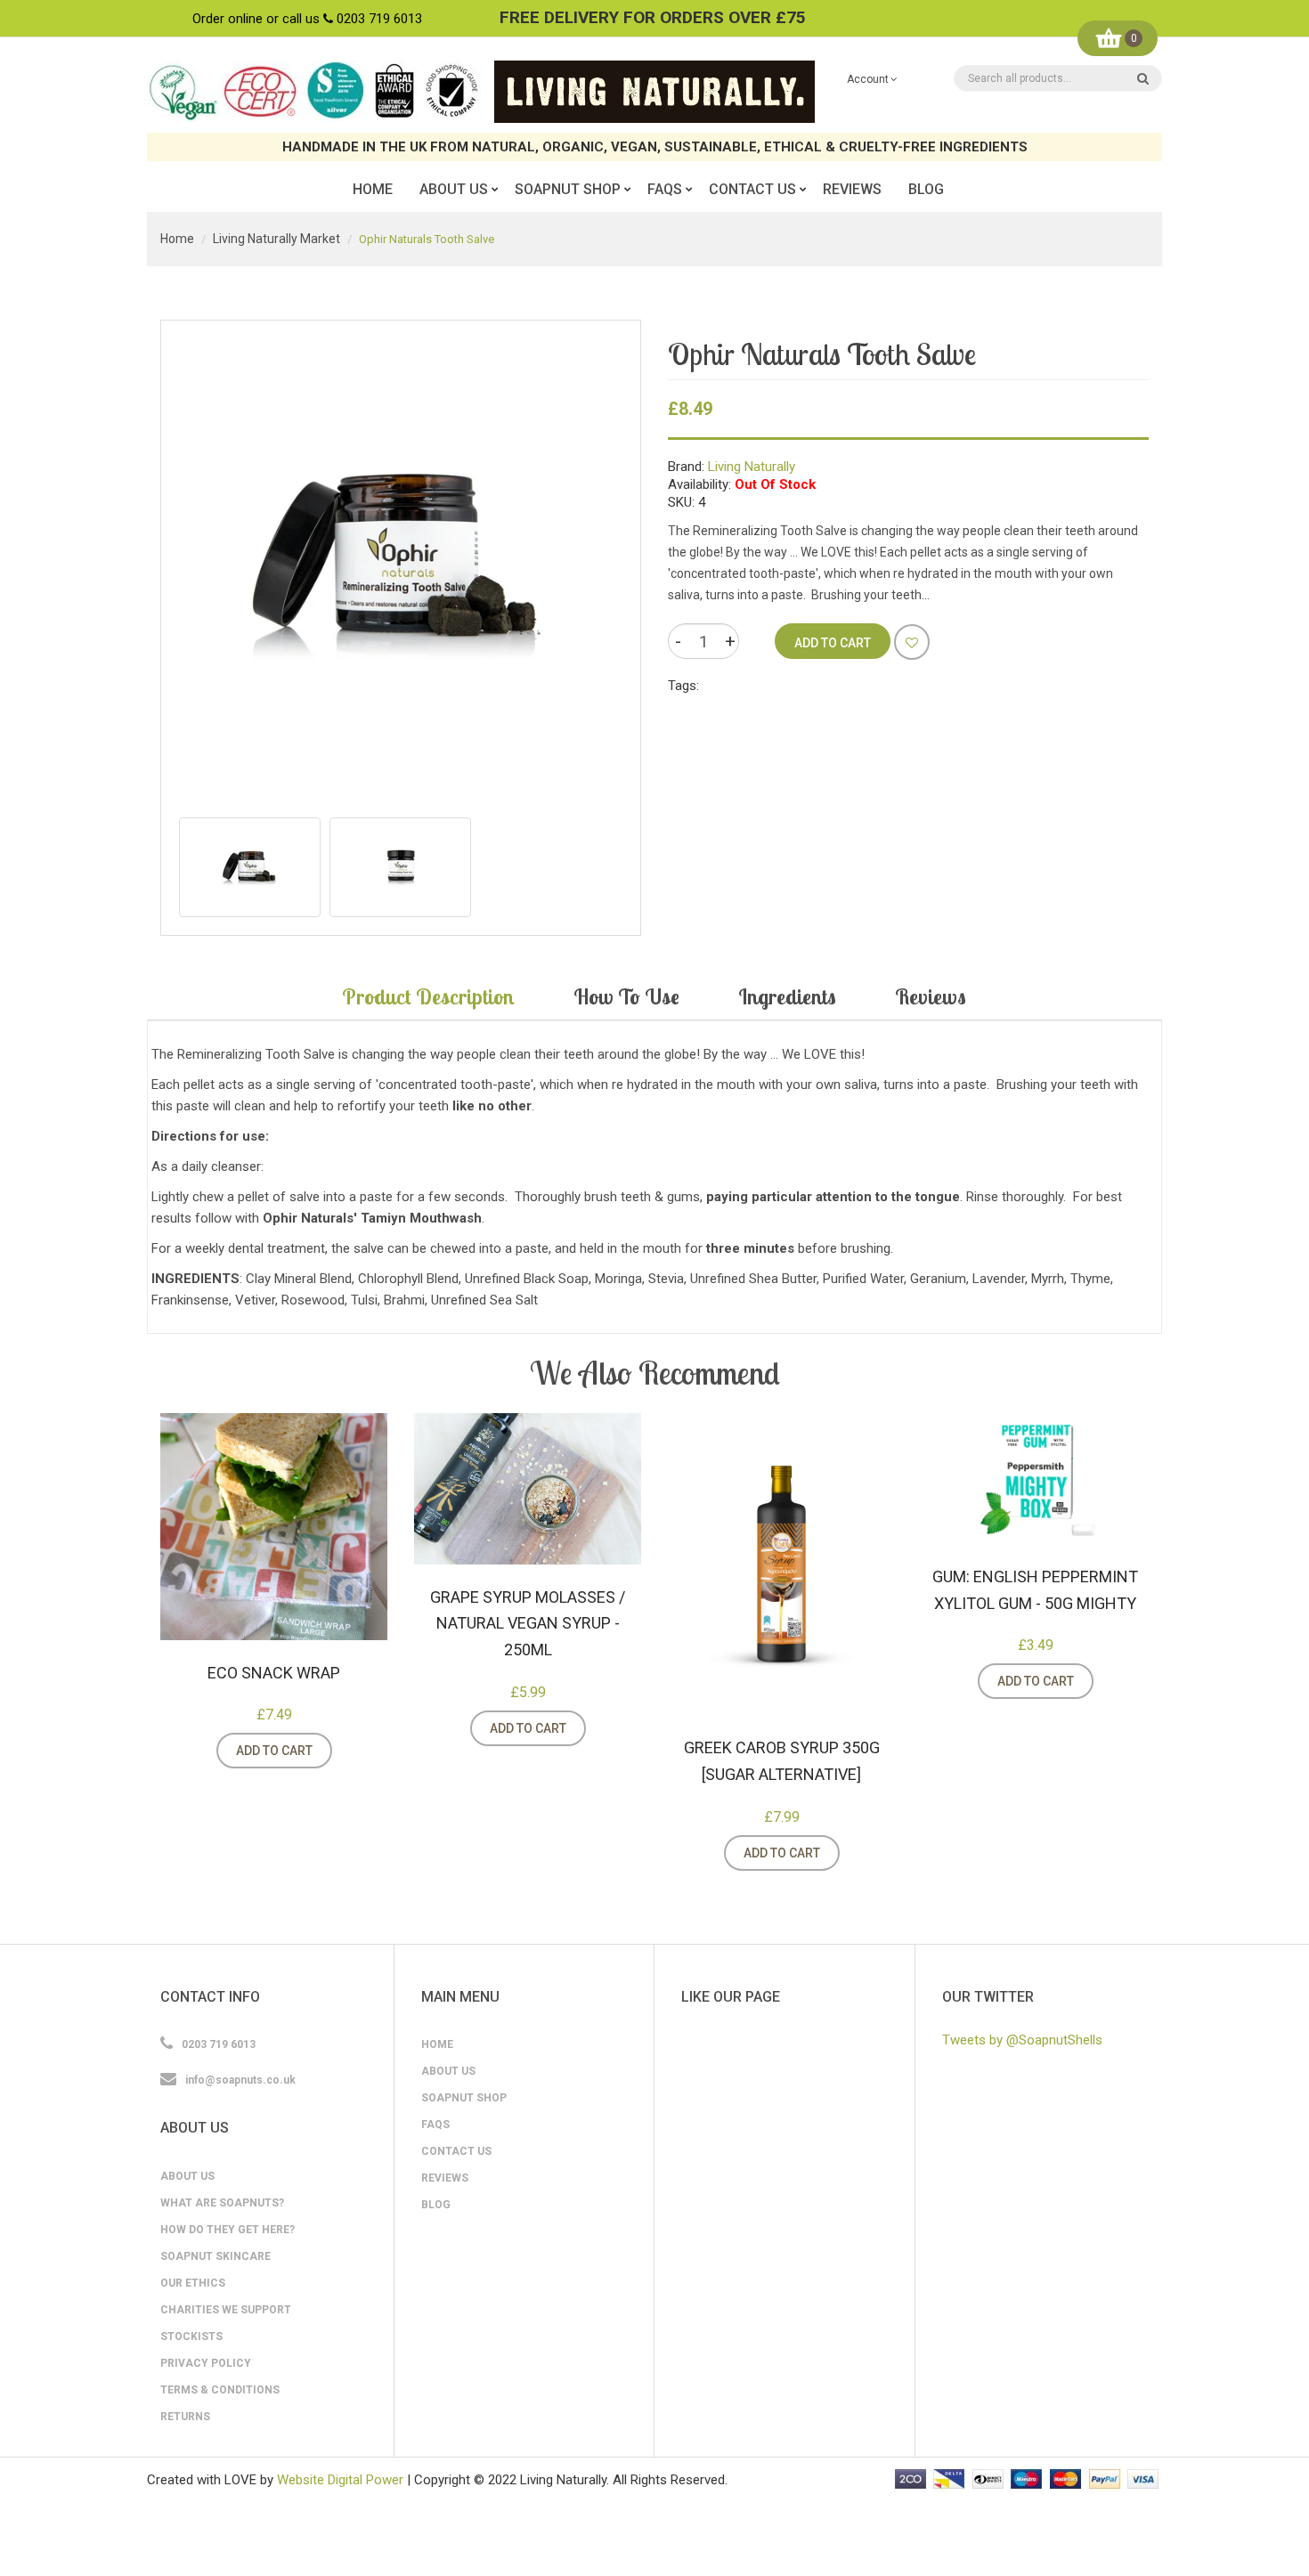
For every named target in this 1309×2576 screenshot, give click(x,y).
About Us (187, 2176)
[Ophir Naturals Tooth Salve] (250, 867)
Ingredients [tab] (787, 996)
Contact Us (456, 2151)
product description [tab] (428, 996)
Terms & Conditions (220, 2390)
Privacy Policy (206, 2363)
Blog (436, 2205)
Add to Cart (274, 1751)
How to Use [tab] (626, 996)
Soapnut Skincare (215, 2256)
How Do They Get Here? (228, 2230)
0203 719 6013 (379, 19)
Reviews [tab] (931, 996)
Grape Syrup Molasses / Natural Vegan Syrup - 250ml (528, 1623)
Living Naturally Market (276, 239)
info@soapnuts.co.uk (240, 2080)
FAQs (435, 2125)
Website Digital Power (340, 2480)
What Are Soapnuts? (222, 2203)
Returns (185, 2417)
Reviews (445, 2178)
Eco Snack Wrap (274, 1673)
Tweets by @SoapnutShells (1022, 2040)
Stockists (191, 2336)
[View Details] (354, 1751)
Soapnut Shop (464, 2098)
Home (177, 239)
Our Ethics (193, 2283)
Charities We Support (226, 2310)
